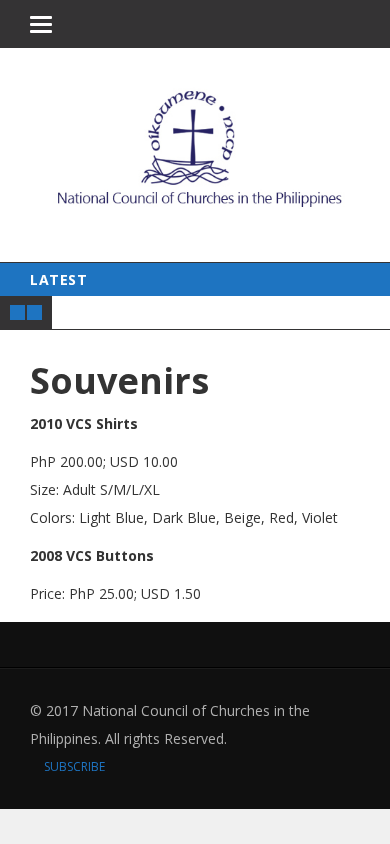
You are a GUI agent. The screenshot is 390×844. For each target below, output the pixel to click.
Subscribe (73, 766)
